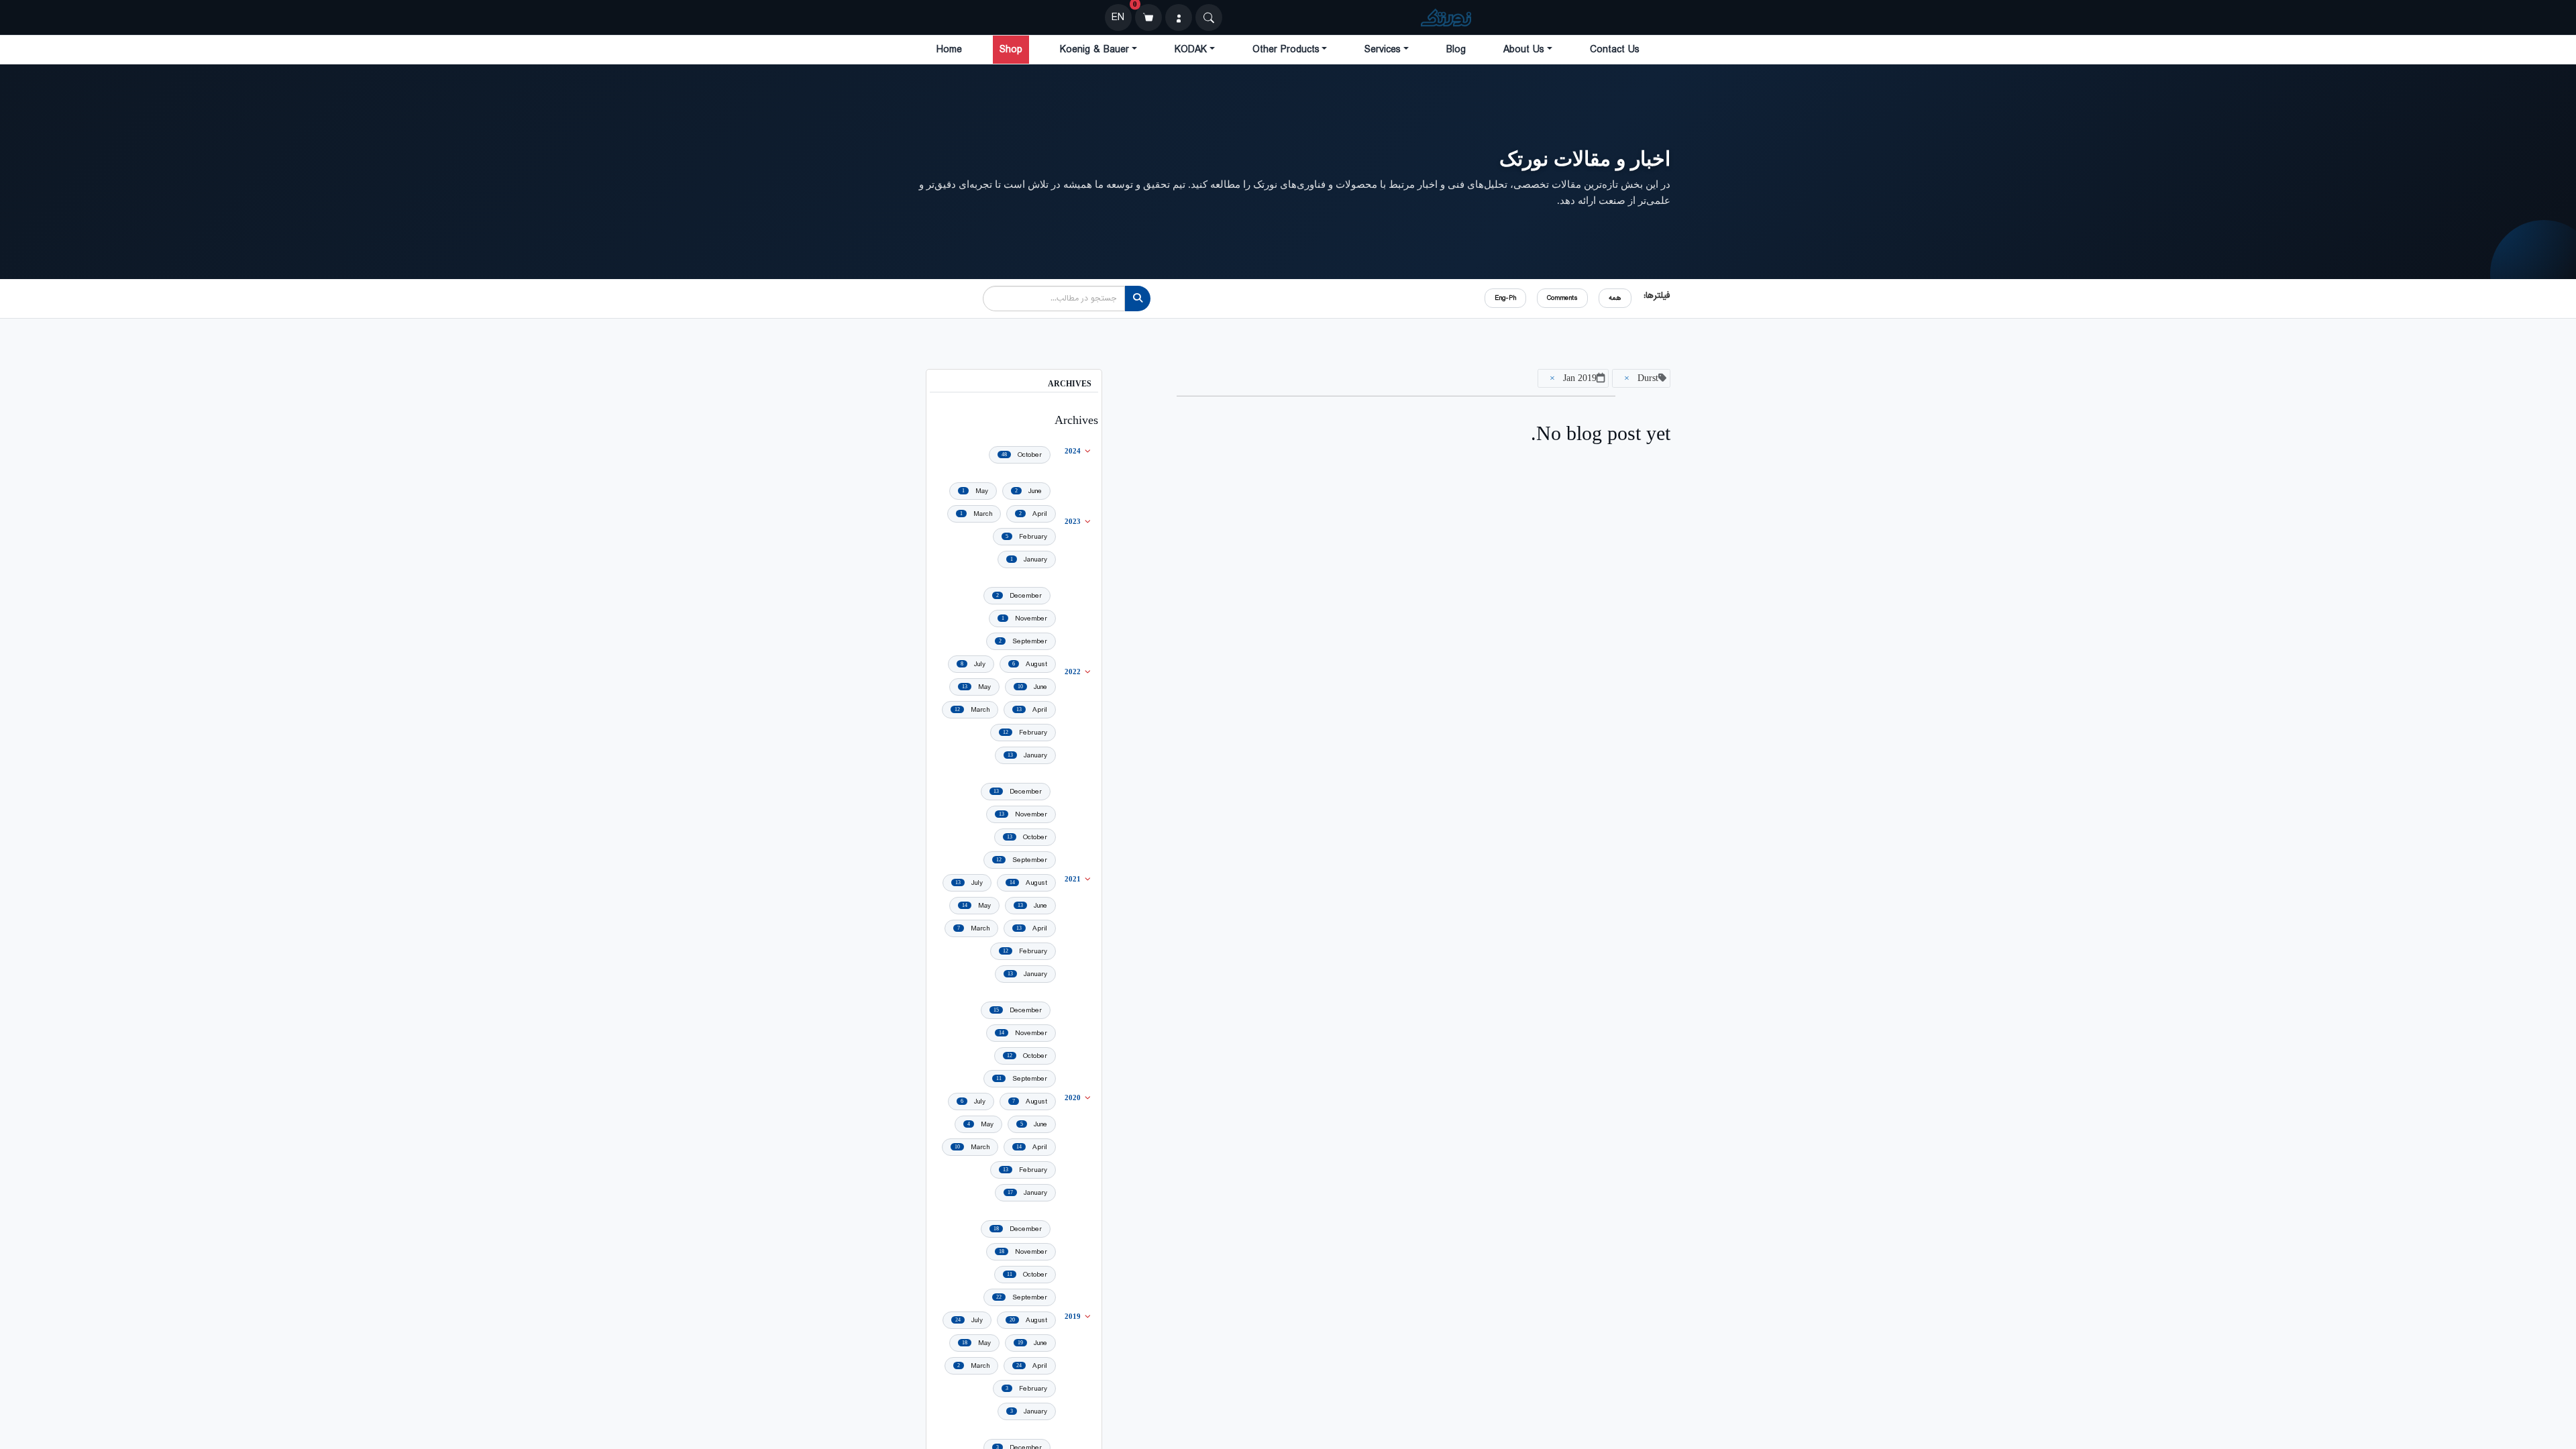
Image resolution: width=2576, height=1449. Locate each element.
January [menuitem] (1029, 559)
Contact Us (1615, 50)
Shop (1011, 50)
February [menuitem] (1026, 537)
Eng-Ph (1505, 298)
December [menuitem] (1019, 596)
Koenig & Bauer (1094, 50)
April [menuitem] (1033, 514)
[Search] (1209, 17)
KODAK (1191, 50)
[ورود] (1179, 17)
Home (949, 50)
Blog (1456, 50)
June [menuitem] (1028, 491)
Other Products (1286, 50)
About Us (1524, 50)
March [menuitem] (976, 514)
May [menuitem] (975, 491)
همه (1615, 298)
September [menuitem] (1023, 641)
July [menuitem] (973, 664)
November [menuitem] (1024, 619)
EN (1118, 17)
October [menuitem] (1022, 455)
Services (1383, 50)
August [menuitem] (1030, 664)
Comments (1562, 298)
